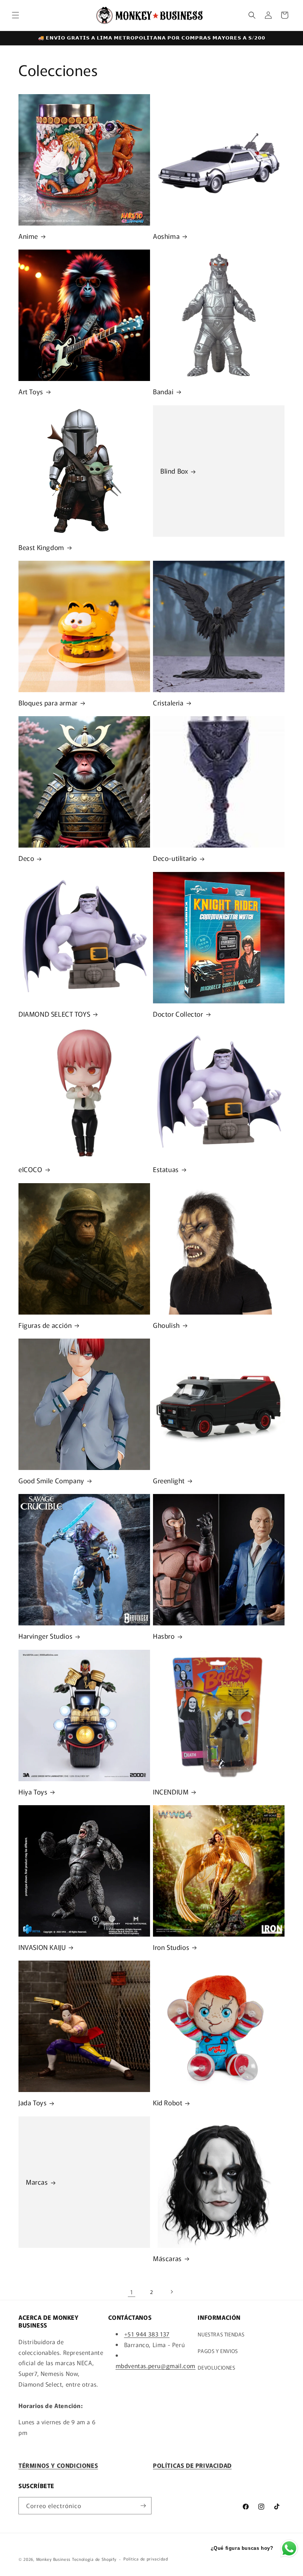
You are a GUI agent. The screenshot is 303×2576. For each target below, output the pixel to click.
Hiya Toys (33, 1792)
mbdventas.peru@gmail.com (156, 2366)
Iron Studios (171, 1947)
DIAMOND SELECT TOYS (54, 1014)
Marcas (37, 2182)
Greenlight (169, 1481)
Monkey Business (54, 2559)
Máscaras (167, 2258)
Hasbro (164, 1636)
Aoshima (166, 236)
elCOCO (30, 1169)
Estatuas (166, 1169)
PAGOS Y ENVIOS (218, 2351)
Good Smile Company (51, 1481)
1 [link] (132, 2292)
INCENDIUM (171, 1792)
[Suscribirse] (143, 2506)
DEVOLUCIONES (216, 2367)
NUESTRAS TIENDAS (221, 2334)
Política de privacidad (146, 2559)
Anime (28, 236)
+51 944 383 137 (147, 2334)
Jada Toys (33, 2103)
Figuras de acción (45, 1325)
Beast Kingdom (41, 547)
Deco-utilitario (175, 858)
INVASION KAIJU (42, 1947)
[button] (16, 15)
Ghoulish (166, 1325)
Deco (26, 858)
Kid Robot (168, 2103)
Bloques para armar (48, 703)
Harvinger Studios (45, 1636)
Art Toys (31, 391)
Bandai (163, 391)
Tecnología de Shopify (94, 2559)
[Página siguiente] (171, 2292)
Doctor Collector (178, 1014)
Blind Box (174, 471)
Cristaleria (168, 703)
